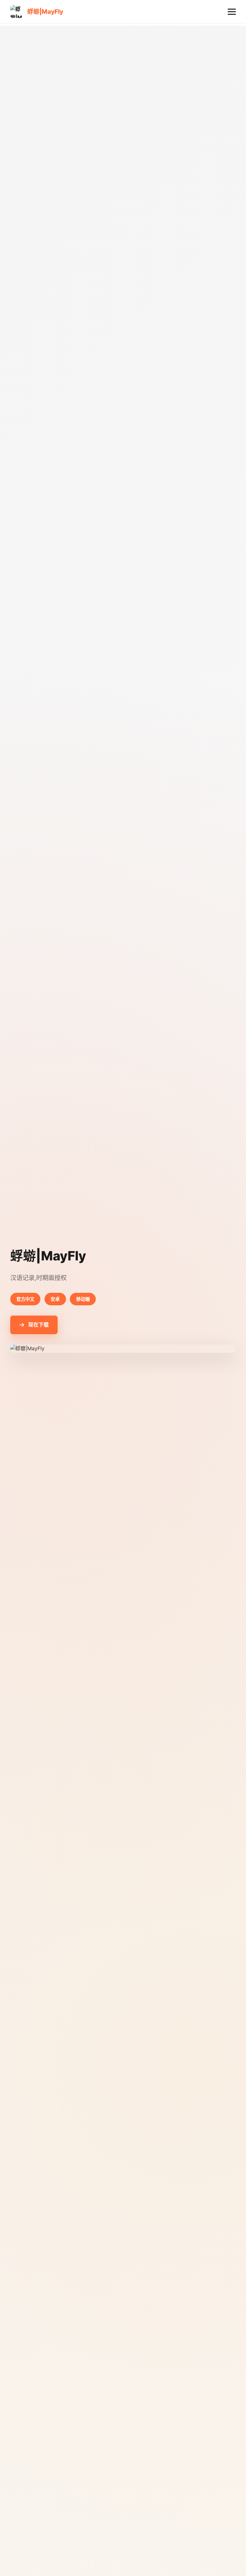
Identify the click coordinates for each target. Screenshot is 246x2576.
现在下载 (38, 1325)
